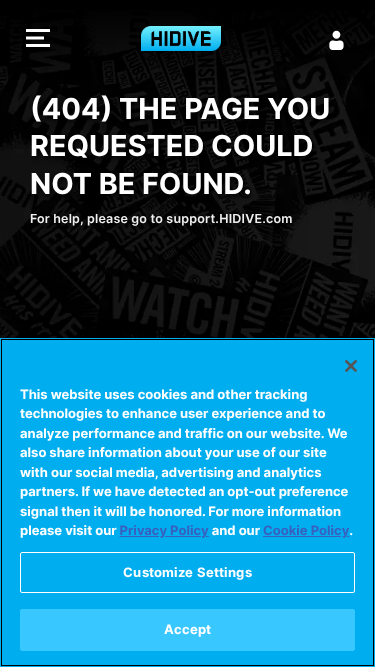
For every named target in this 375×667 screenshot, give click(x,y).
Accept (188, 629)
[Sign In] (337, 40)
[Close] (351, 366)
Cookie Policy (306, 531)
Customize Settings (187, 572)
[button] (38, 40)
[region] (187, 502)
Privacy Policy (164, 531)
